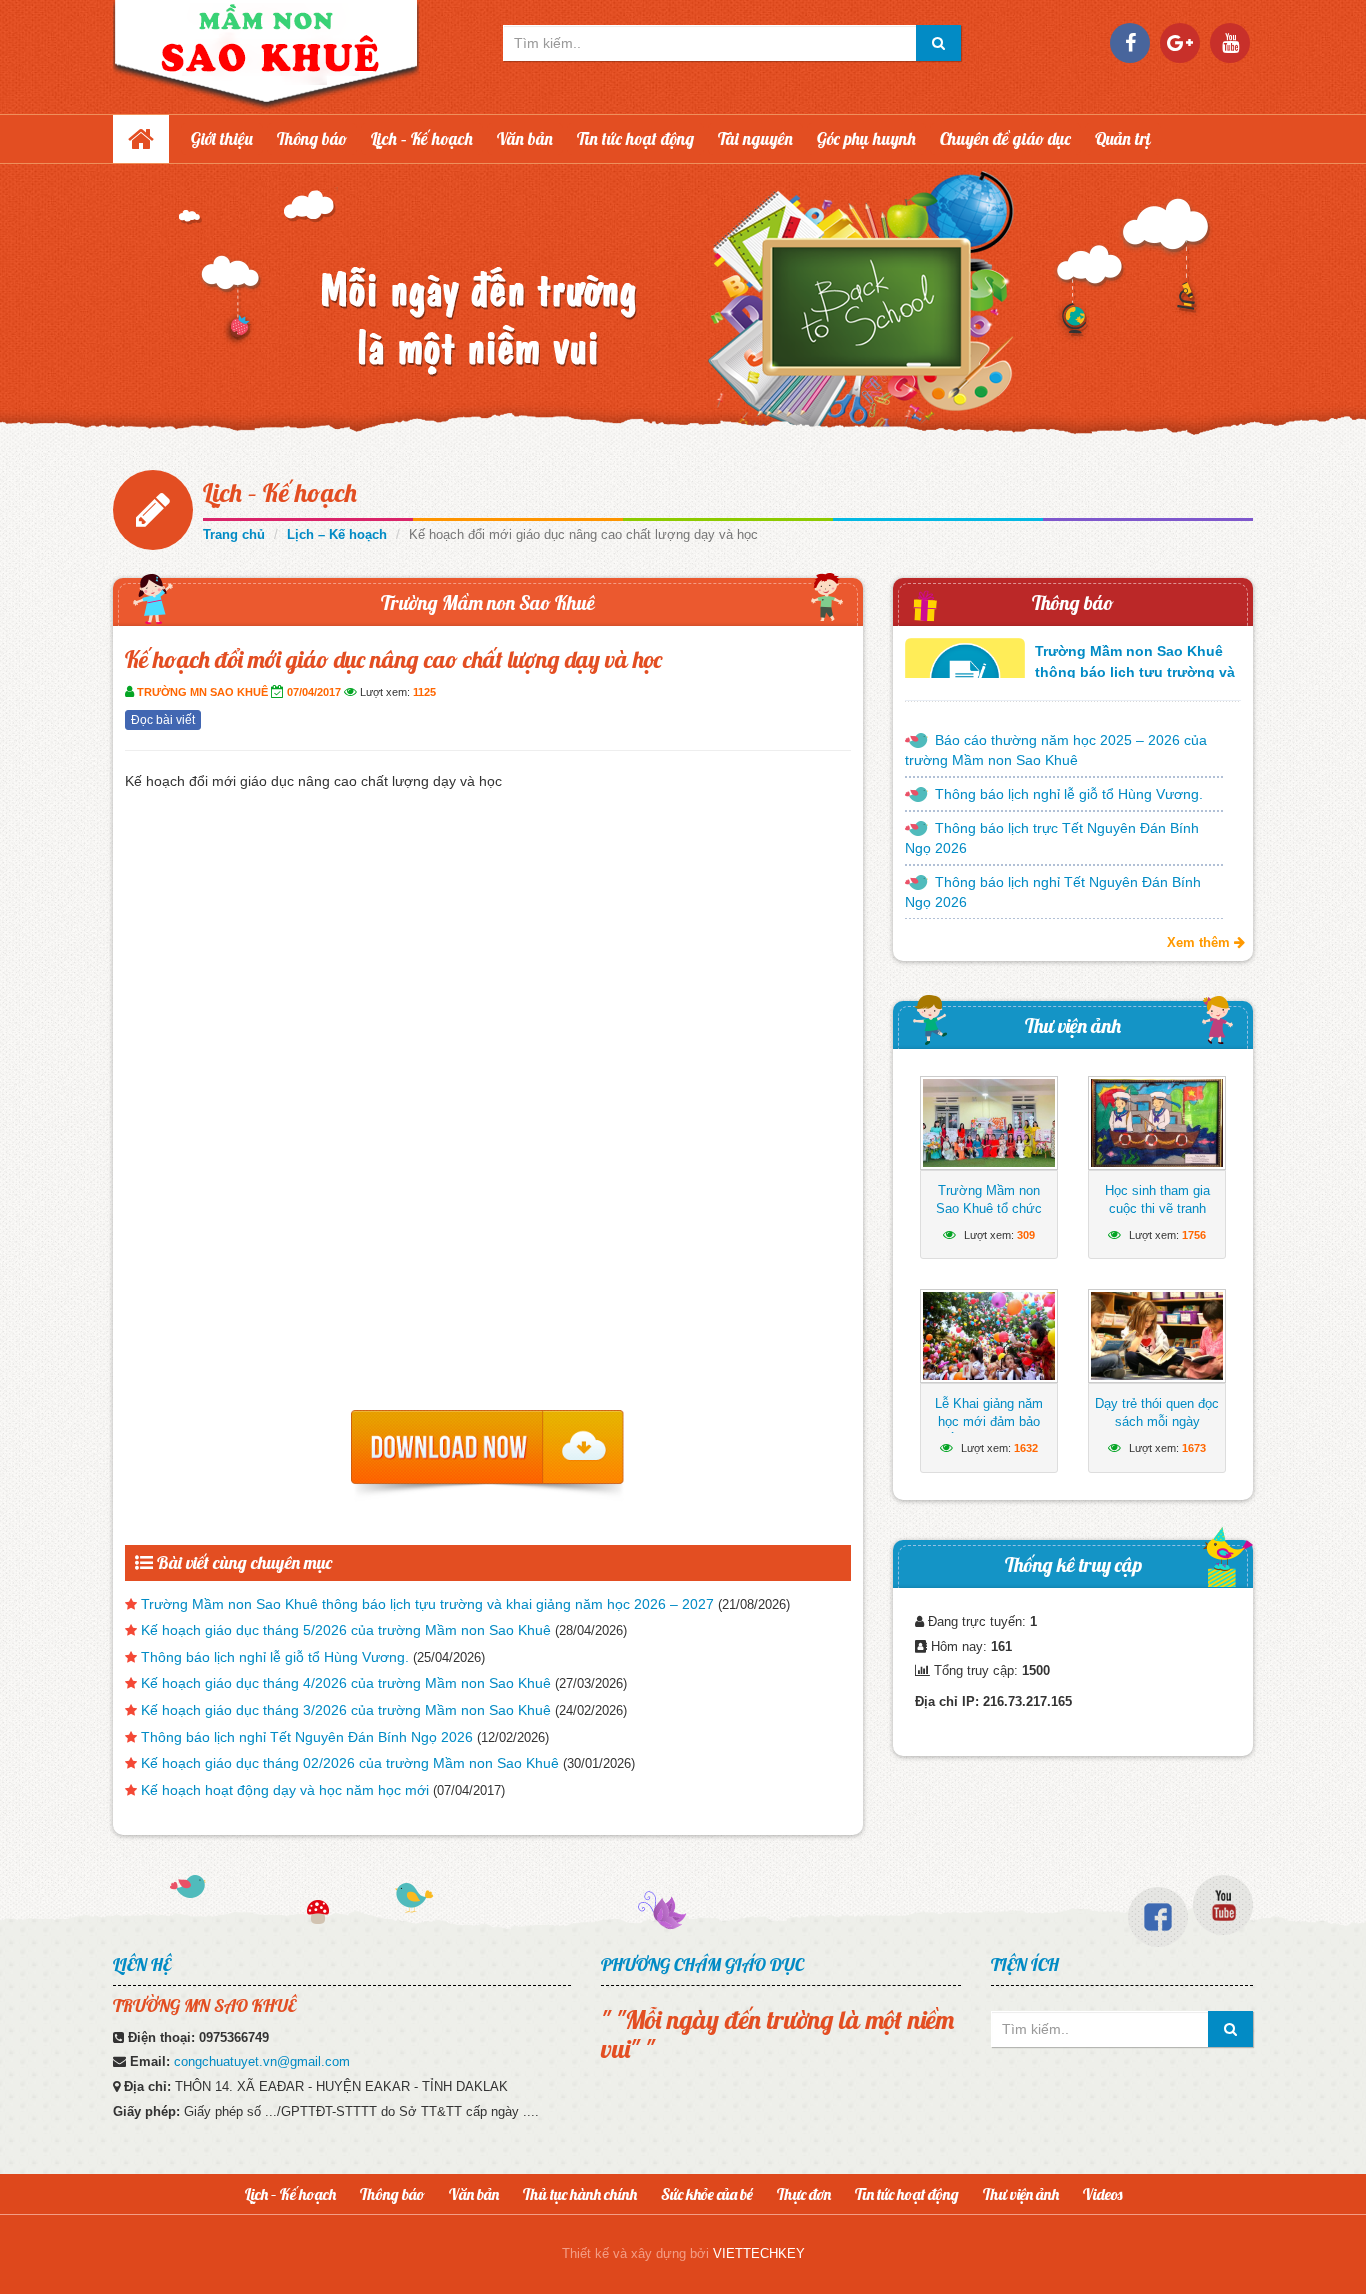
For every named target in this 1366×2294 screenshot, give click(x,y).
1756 (1194, 1235)
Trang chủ (234, 534)
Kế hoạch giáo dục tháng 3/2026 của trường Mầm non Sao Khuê (346, 1710)
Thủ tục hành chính (580, 2194)
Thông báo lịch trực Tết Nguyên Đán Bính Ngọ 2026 (1052, 838)
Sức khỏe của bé (707, 2194)
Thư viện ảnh (1073, 1025)
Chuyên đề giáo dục (1005, 138)
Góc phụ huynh (866, 138)
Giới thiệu (222, 138)
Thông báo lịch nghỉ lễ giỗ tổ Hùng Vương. (275, 1657)
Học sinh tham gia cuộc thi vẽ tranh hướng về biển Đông (1157, 1208)
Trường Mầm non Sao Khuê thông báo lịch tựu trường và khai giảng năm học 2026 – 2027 (427, 1604)
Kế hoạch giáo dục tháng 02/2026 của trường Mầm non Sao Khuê (350, 1763)
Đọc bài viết (163, 720)
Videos (1102, 2194)
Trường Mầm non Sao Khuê (488, 602)
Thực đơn (804, 2194)
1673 (1194, 1448)
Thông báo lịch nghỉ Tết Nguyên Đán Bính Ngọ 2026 (307, 1737)
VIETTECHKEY (759, 2253)
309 (1026, 1235)
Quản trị (1123, 138)
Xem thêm (1200, 942)
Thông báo (312, 138)
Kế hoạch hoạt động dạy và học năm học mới (285, 1790)
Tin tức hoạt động (635, 138)
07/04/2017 (314, 692)
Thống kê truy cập (1073, 1564)
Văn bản (525, 138)
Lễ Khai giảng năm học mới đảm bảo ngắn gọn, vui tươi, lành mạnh (989, 1430)
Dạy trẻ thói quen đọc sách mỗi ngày (1157, 1412)
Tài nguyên (755, 138)
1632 (1026, 1448)
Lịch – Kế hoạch (422, 138)
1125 (424, 692)
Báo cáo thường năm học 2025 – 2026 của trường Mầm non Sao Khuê (1056, 750)
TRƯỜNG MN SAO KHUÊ (202, 692)
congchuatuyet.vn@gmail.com (262, 2061)
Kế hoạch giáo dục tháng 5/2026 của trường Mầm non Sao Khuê (346, 1630)
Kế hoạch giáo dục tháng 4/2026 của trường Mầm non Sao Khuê (346, 1683)
